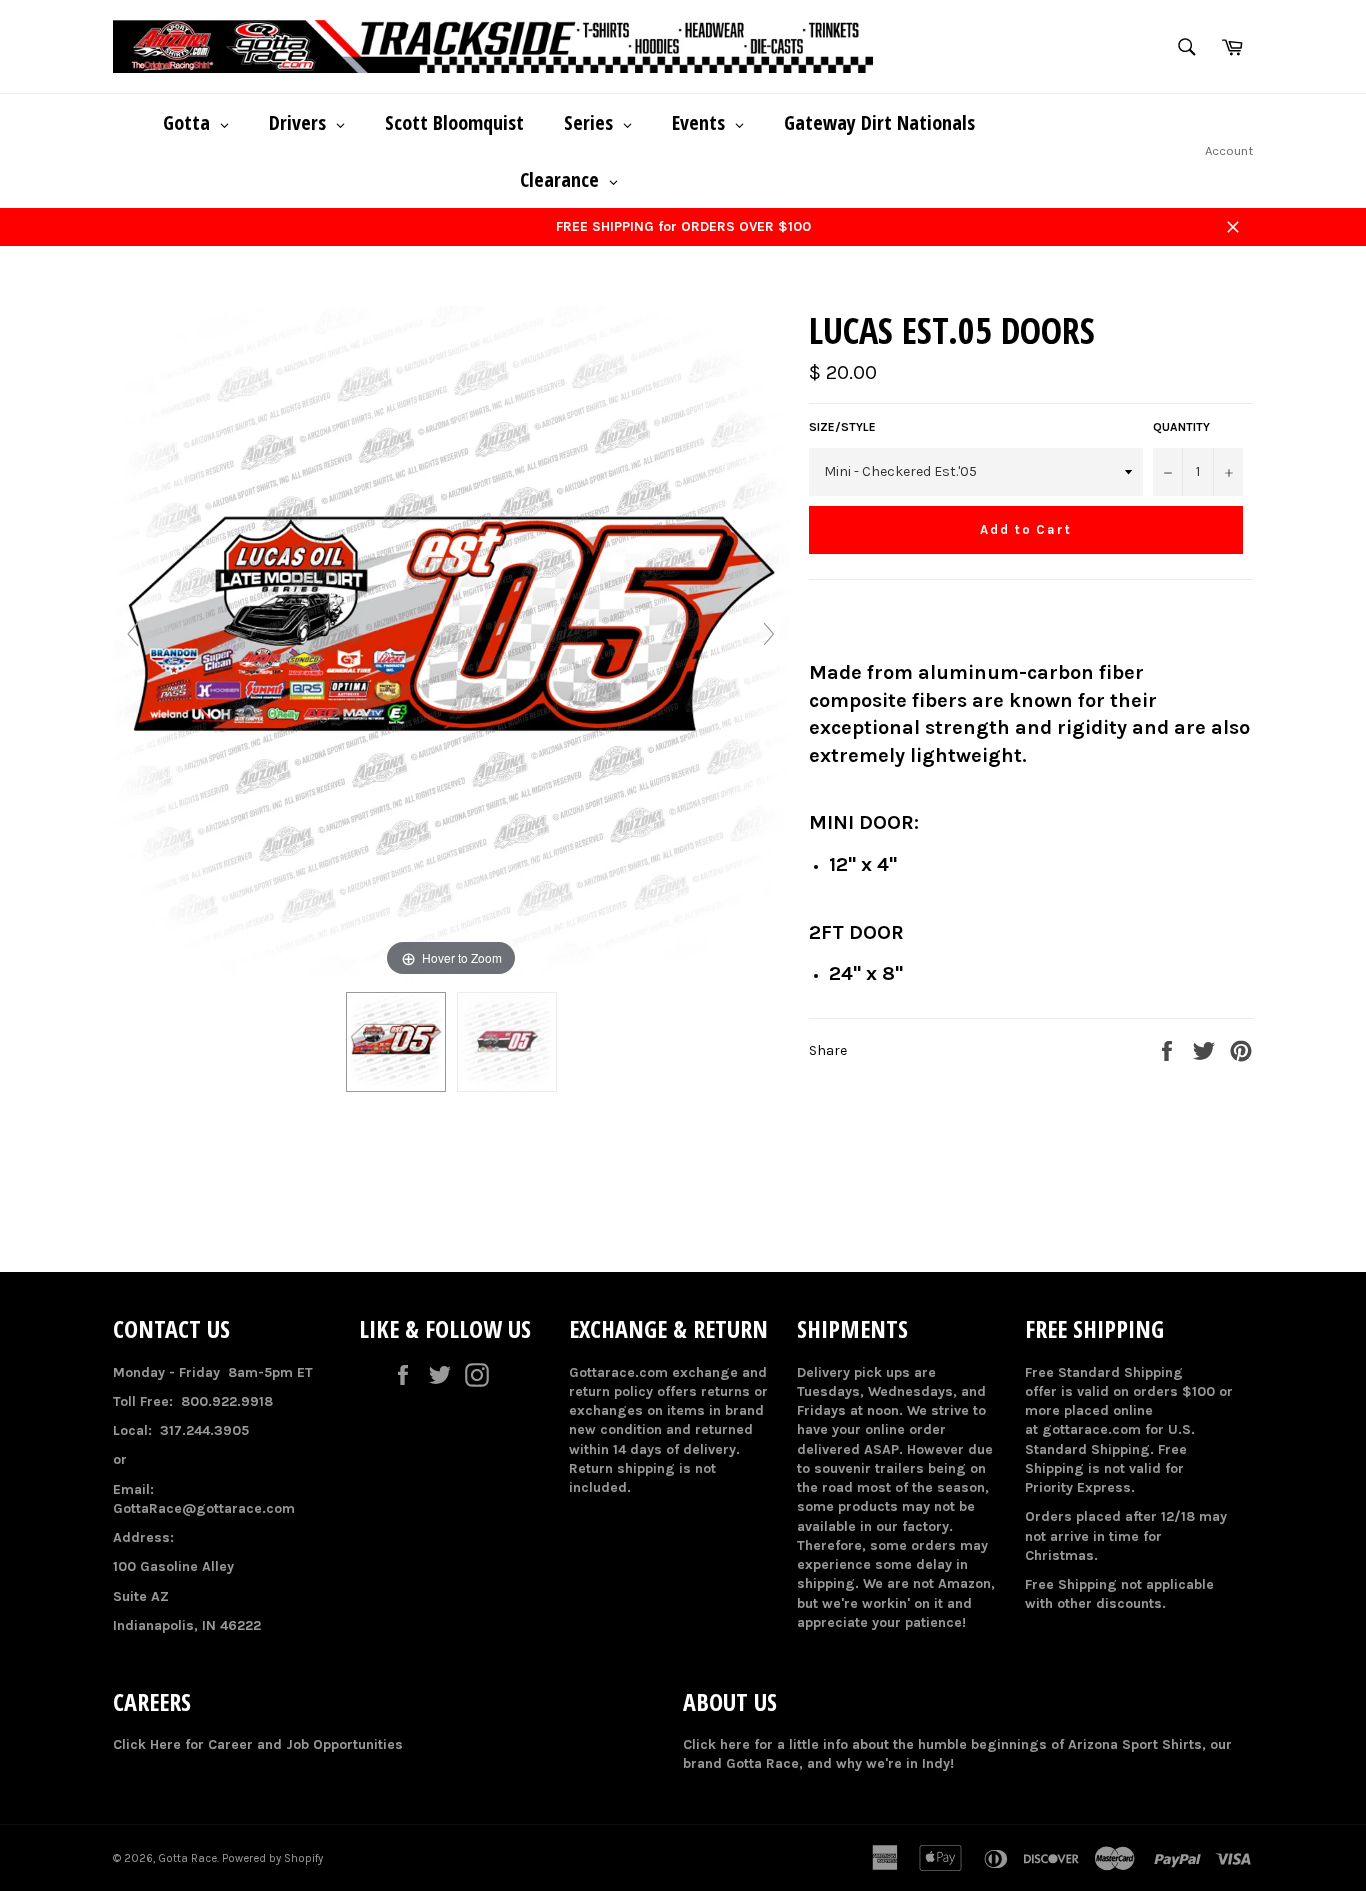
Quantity (1181, 427)
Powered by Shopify (272, 1858)
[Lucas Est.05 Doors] (396, 1042)
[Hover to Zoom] (451, 643)
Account (1229, 150)
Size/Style (842, 427)
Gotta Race (187, 1858)
